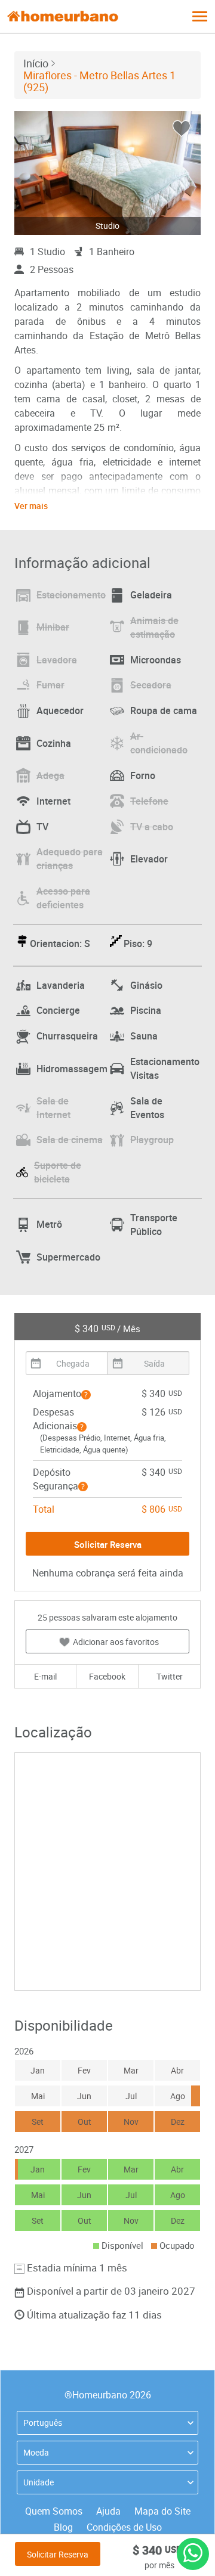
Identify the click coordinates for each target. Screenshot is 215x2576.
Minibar (53, 627)
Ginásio (146, 985)
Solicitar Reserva (58, 2554)
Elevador (149, 859)
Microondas (156, 660)
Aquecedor (60, 710)
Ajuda (108, 2511)
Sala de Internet (53, 1108)
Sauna (144, 1036)
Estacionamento (71, 595)
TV (42, 827)
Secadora (151, 685)
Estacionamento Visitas (165, 1068)
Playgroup (152, 1140)
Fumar (50, 685)
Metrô (49, 1224)
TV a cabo (152, 827)
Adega (50, 775)
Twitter (170, 1676)
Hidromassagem (72, 1069)
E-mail (45, 1676)
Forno (143, 775)
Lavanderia (61, 985)
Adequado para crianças (70, 859)
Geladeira (151, 595)
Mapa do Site (162, 2511)
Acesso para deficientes (63, 898)
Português (43, 2423)
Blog (63, 2527)
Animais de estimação (154, 627)
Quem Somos (54, 2511)
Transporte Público (154, 1225)
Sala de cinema (70, 1140)
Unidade (39, 2482)
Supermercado (68, 1257)
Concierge (58, 1010)
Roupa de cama (164, 710)
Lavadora (57, 660)
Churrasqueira (67, 1036)
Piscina (146, 1010)
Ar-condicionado (159, 743)
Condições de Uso (124, 2527)
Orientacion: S (60, 944)
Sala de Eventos (147, 1108)
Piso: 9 (138, 944)
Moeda (36, 2452)
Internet (53, 801)
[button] (86, 1395)
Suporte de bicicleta (58, 1172)
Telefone (149, 801)
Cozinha (54, 743)
